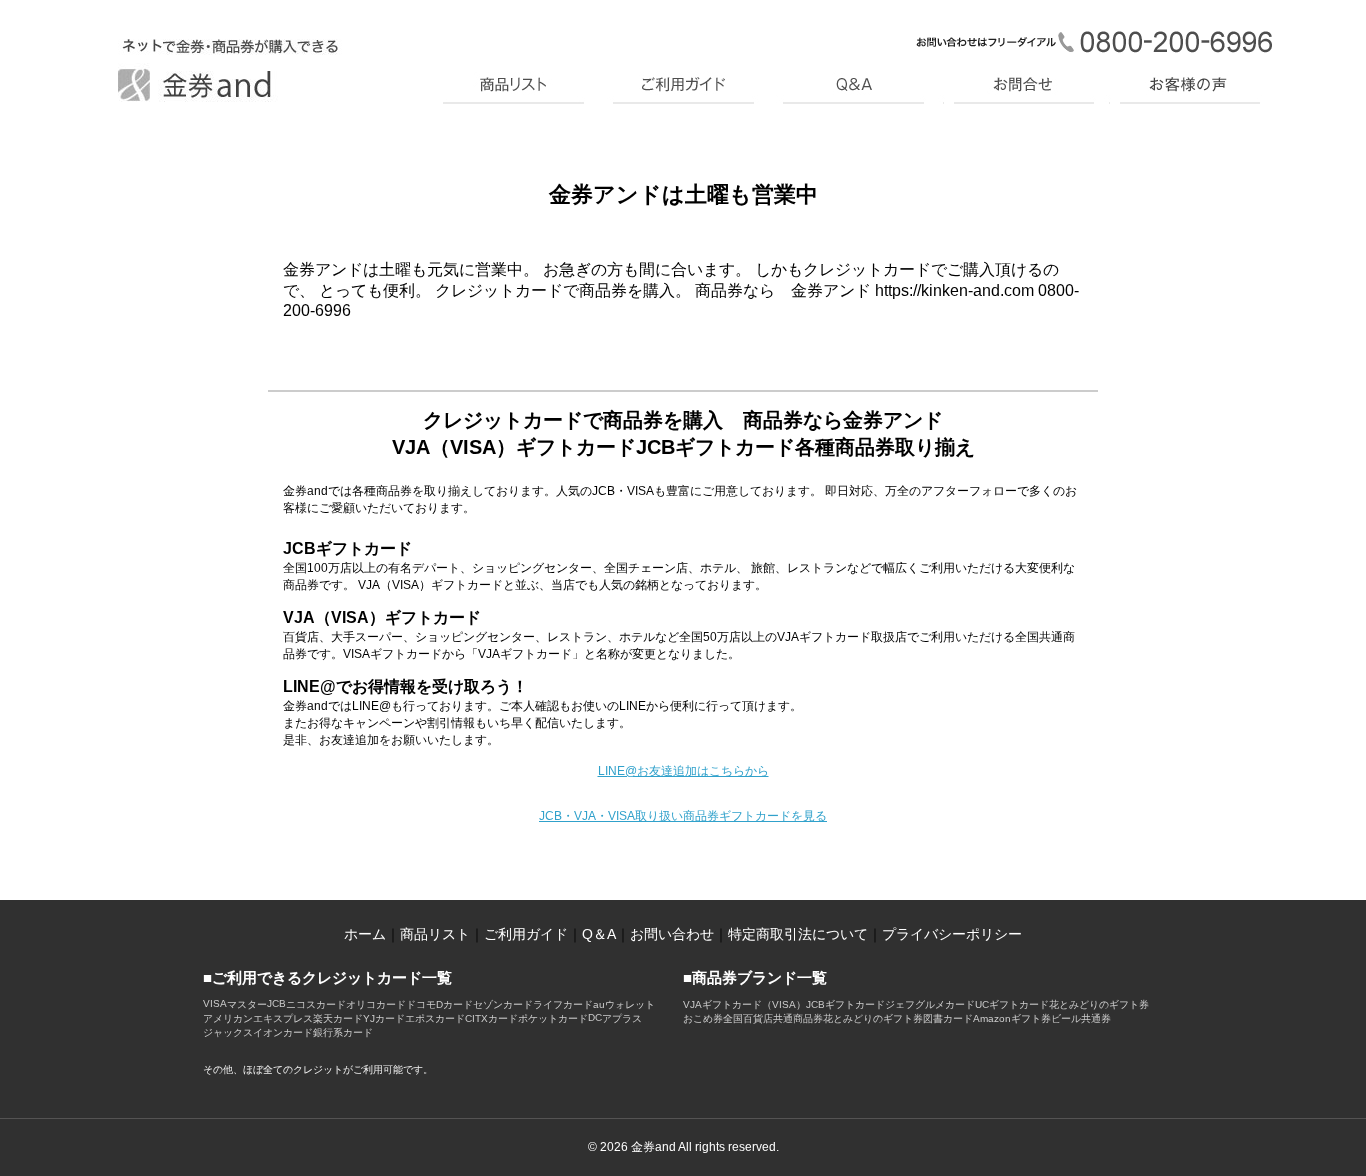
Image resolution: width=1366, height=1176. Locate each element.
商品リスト (435, 934)
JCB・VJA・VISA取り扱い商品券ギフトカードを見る (683, 816)
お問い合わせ (672, 934)
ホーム (365, 934)
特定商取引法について (798, 934)
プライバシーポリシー (952, 934)
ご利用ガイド (526, 934)
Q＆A (599, 934)
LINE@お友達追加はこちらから (683, 771)
